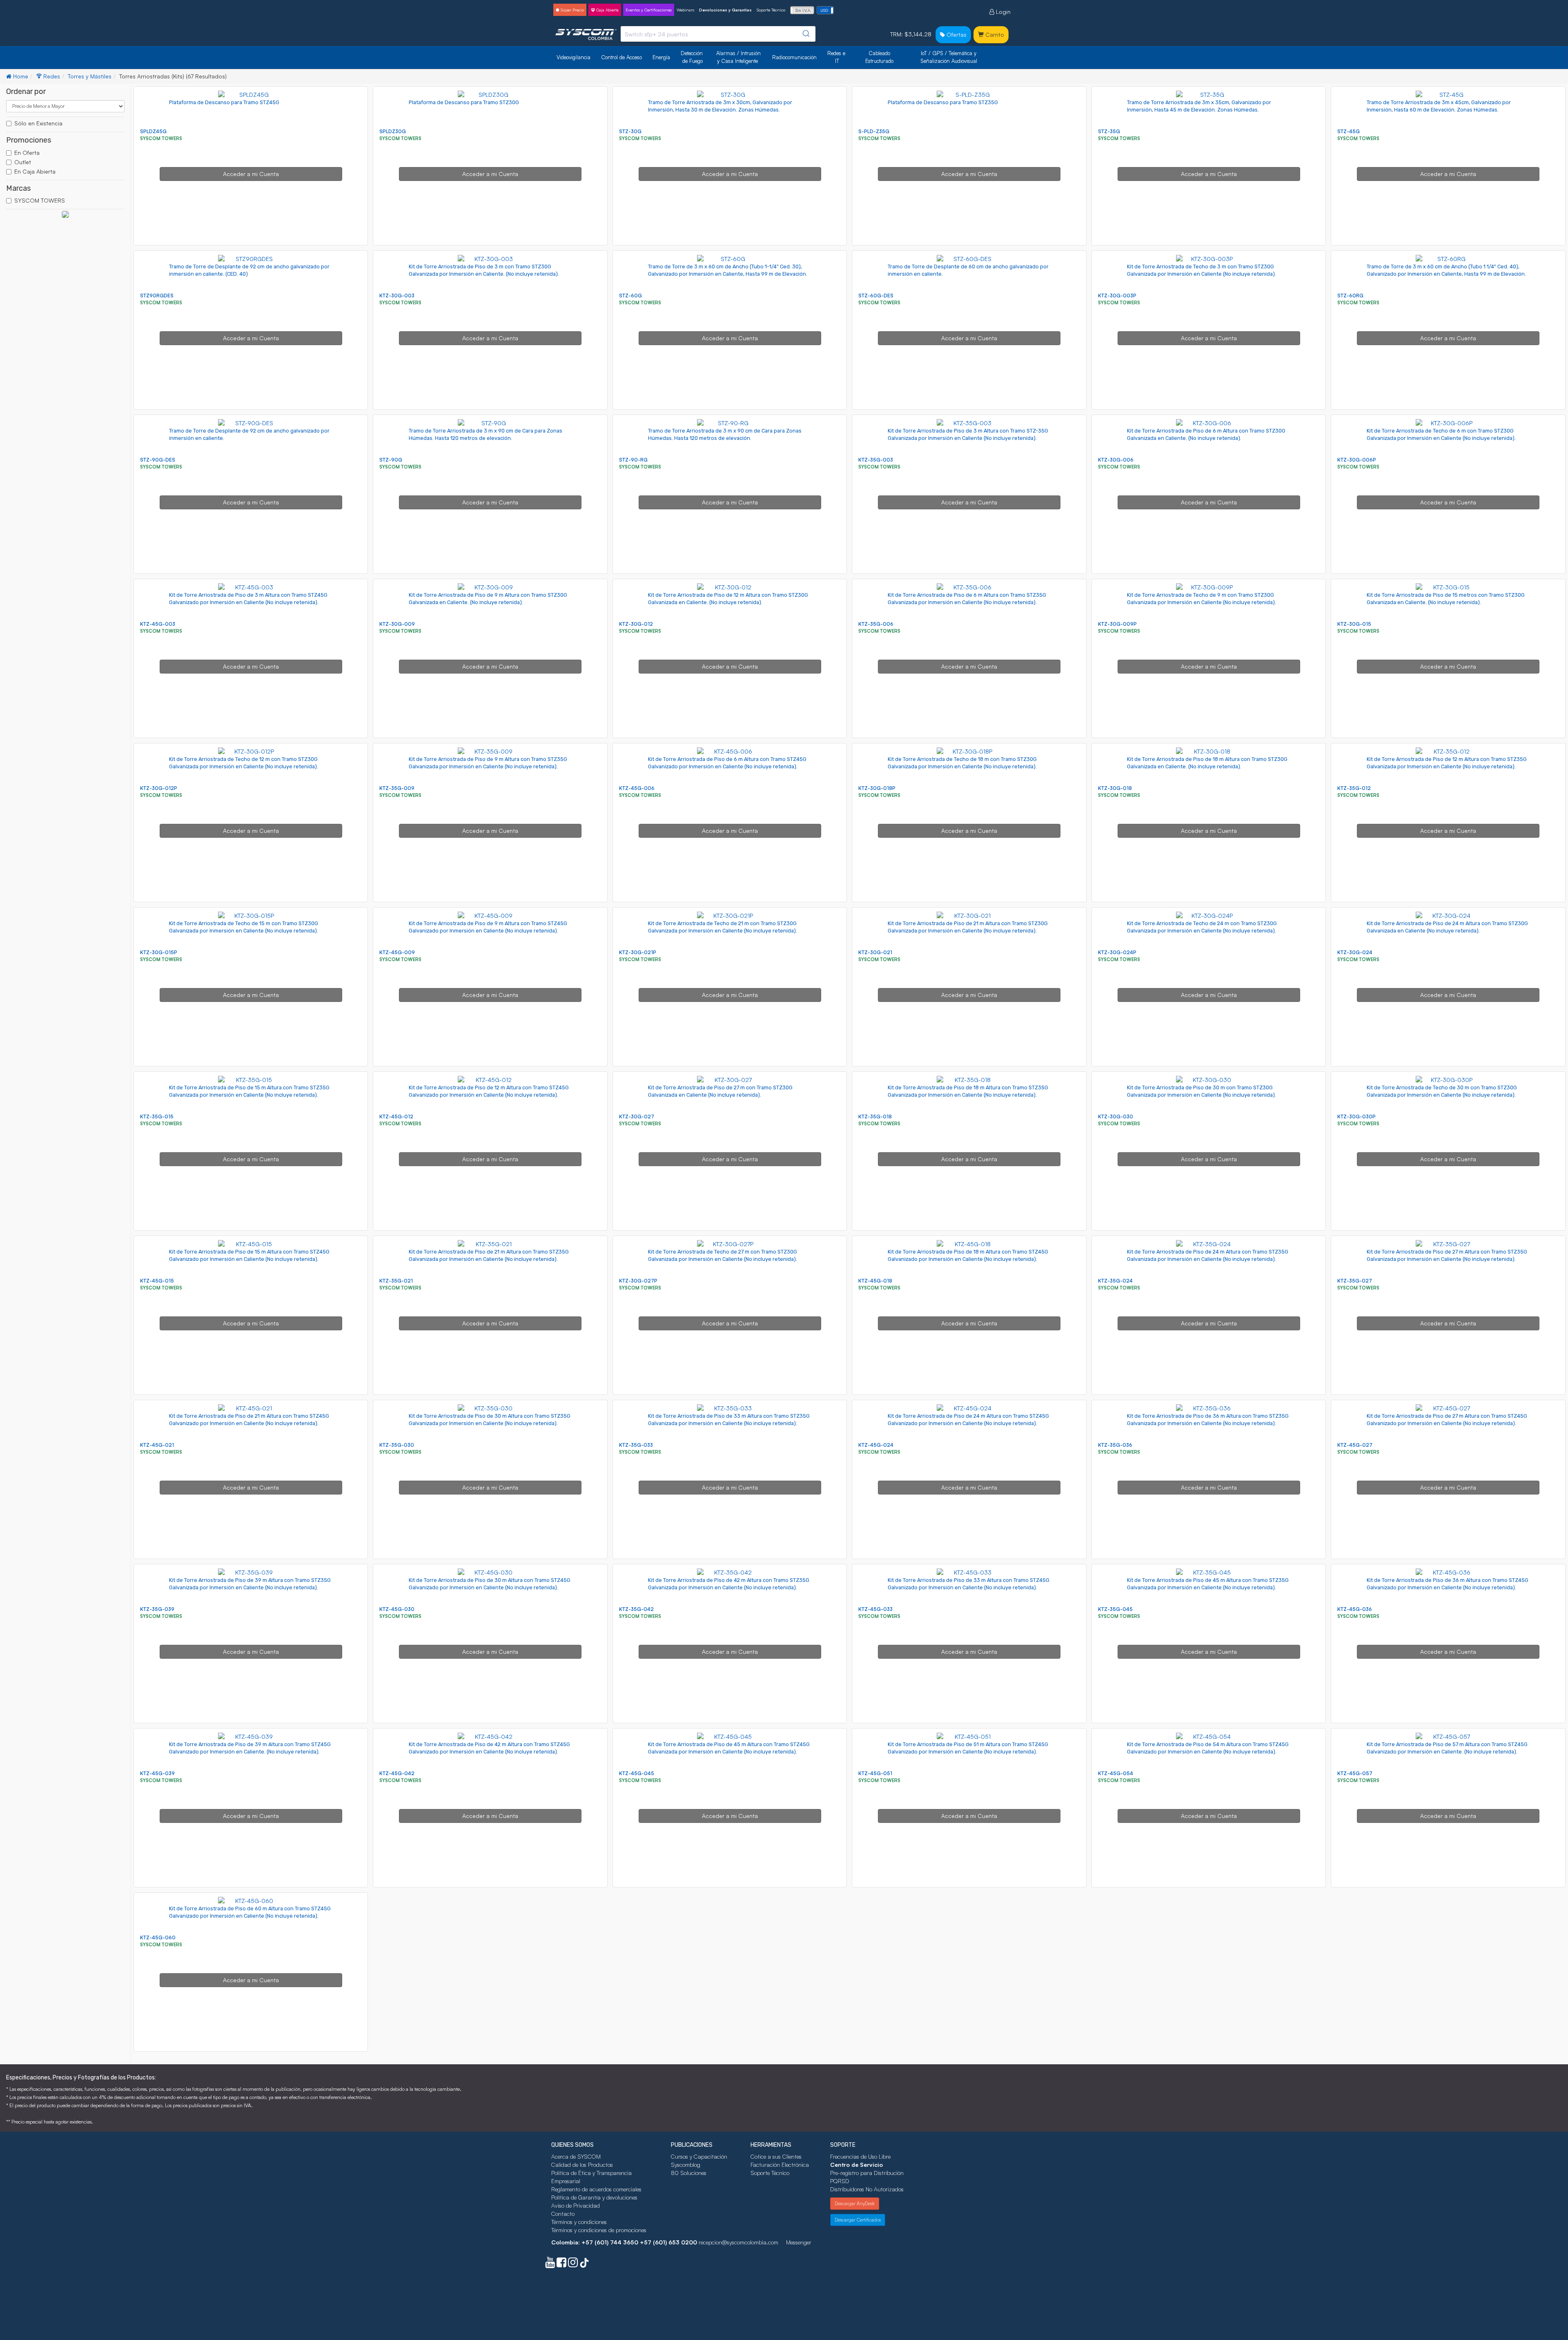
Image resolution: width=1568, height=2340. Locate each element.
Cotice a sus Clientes (776, 2156)
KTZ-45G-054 (1116, 1773)
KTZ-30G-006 (1116, 460)
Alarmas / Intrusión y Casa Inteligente (739, 57)
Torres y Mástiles (90, 76)
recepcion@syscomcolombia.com (738, 2242)
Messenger (799, 2242)
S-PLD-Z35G (874, 131)
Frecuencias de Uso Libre (860, 2156)
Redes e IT (836, 57)
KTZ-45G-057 (1355, 1773)
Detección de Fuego (693, 57)
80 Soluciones (689, 2173)
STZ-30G (630, 131)
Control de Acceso (621, 57)
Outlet (23, 162)
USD (824, 10)
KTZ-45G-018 (875, 1281)
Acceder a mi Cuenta (251, 174)
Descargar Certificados (858, 2220)
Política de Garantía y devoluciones (594, 2197)
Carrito (994, 35)
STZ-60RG (1350, 296)
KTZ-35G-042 (636, 1609)
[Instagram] (573, 2264)
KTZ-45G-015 (157, 1281)
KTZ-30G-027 (637, 1116)
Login (1002, 12)
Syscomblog (686, 2165)
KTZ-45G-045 (637, 1773)
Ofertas (956, 35)
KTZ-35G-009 (397, 788)
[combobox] (718, 34)
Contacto (563, 2214)
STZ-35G (1109, 131)
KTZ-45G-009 (397, 952)
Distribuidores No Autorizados (867, 2189)
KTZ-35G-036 (1115, 1445)
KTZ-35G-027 (1355, 1281)
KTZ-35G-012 (1354, 788)
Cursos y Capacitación (699, 2156)
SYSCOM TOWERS (40, 200)
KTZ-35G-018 (875, 1116)
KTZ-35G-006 (876, 624)
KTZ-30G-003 (397, 296)
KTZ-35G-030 (397, 1445)
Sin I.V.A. (803, 10)
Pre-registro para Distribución (867, 2173)
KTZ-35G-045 (1115, 1609)
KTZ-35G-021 (396, 1281)
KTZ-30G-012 (636, 624)
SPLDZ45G (153, 131)
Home (20, 76)
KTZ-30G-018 (1115, 788)
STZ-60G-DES (876, 296)
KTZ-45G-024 (876, 1445)
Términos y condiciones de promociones (599, 2230)
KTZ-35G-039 (157, 1609)
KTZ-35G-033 (636, 1445)
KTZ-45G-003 (158, 624)
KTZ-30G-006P (1357, 460)
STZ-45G (1349, 131)
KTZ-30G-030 (1116, 1116)
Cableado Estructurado (879, 57)
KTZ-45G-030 (397, 1609)
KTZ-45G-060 (158, 1937)
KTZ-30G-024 (1355, 952)
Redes (51, 76)
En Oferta (27, 153)
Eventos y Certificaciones (649, 10)
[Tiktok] (584, 2264)
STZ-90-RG (633, 460)
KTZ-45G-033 (875, 1609)
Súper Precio (572, 10)
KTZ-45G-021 (157, 1445)
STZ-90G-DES (158, 460)
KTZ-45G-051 (875, 1773)
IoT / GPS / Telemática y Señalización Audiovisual (949, 57)
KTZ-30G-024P (1117, 952)
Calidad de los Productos (582, 2165)
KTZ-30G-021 (875, 952)
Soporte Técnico (771, 10)
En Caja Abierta (35, 171)
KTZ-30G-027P (638, 1281)
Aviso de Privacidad (576, 2205)
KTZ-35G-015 (157, 1116)
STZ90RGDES (157, 296)
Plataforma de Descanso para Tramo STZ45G (224, 102)
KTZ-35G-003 (876, 460)
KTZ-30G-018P (877, 788)
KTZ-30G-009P (1117, 624)
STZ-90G (391, 460)
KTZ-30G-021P (638, 952)
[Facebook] (561, 2264)
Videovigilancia (574, 57)
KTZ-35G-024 (1115, 1281)
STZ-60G (630, 296)
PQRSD (840, 2181)
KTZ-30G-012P (159, 788)
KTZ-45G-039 (157, 1773)
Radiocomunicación (794, 57)
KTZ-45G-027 (1355, 1445)
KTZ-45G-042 (397, 1773)
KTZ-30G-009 (397, 624)
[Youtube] (550, 2264)
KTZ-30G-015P (159, 952)
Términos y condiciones (579, 2222)
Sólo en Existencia (38, 123)
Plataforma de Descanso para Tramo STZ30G (464, 102)
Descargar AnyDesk (855, 2203)
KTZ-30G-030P (1356, 1116)
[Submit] (805, 34)
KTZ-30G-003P (1117, 296)
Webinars (685, 10)
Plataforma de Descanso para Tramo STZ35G (943, 102)
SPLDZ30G (393, 131)
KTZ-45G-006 (637, 788)
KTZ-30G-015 (1354, 624)
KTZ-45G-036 (1355, 1609)
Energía (661, 57)
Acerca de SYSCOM (576, 2156)
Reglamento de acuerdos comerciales (596, 2189)
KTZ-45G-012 (396, 1116)
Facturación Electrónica (780, 2165)
